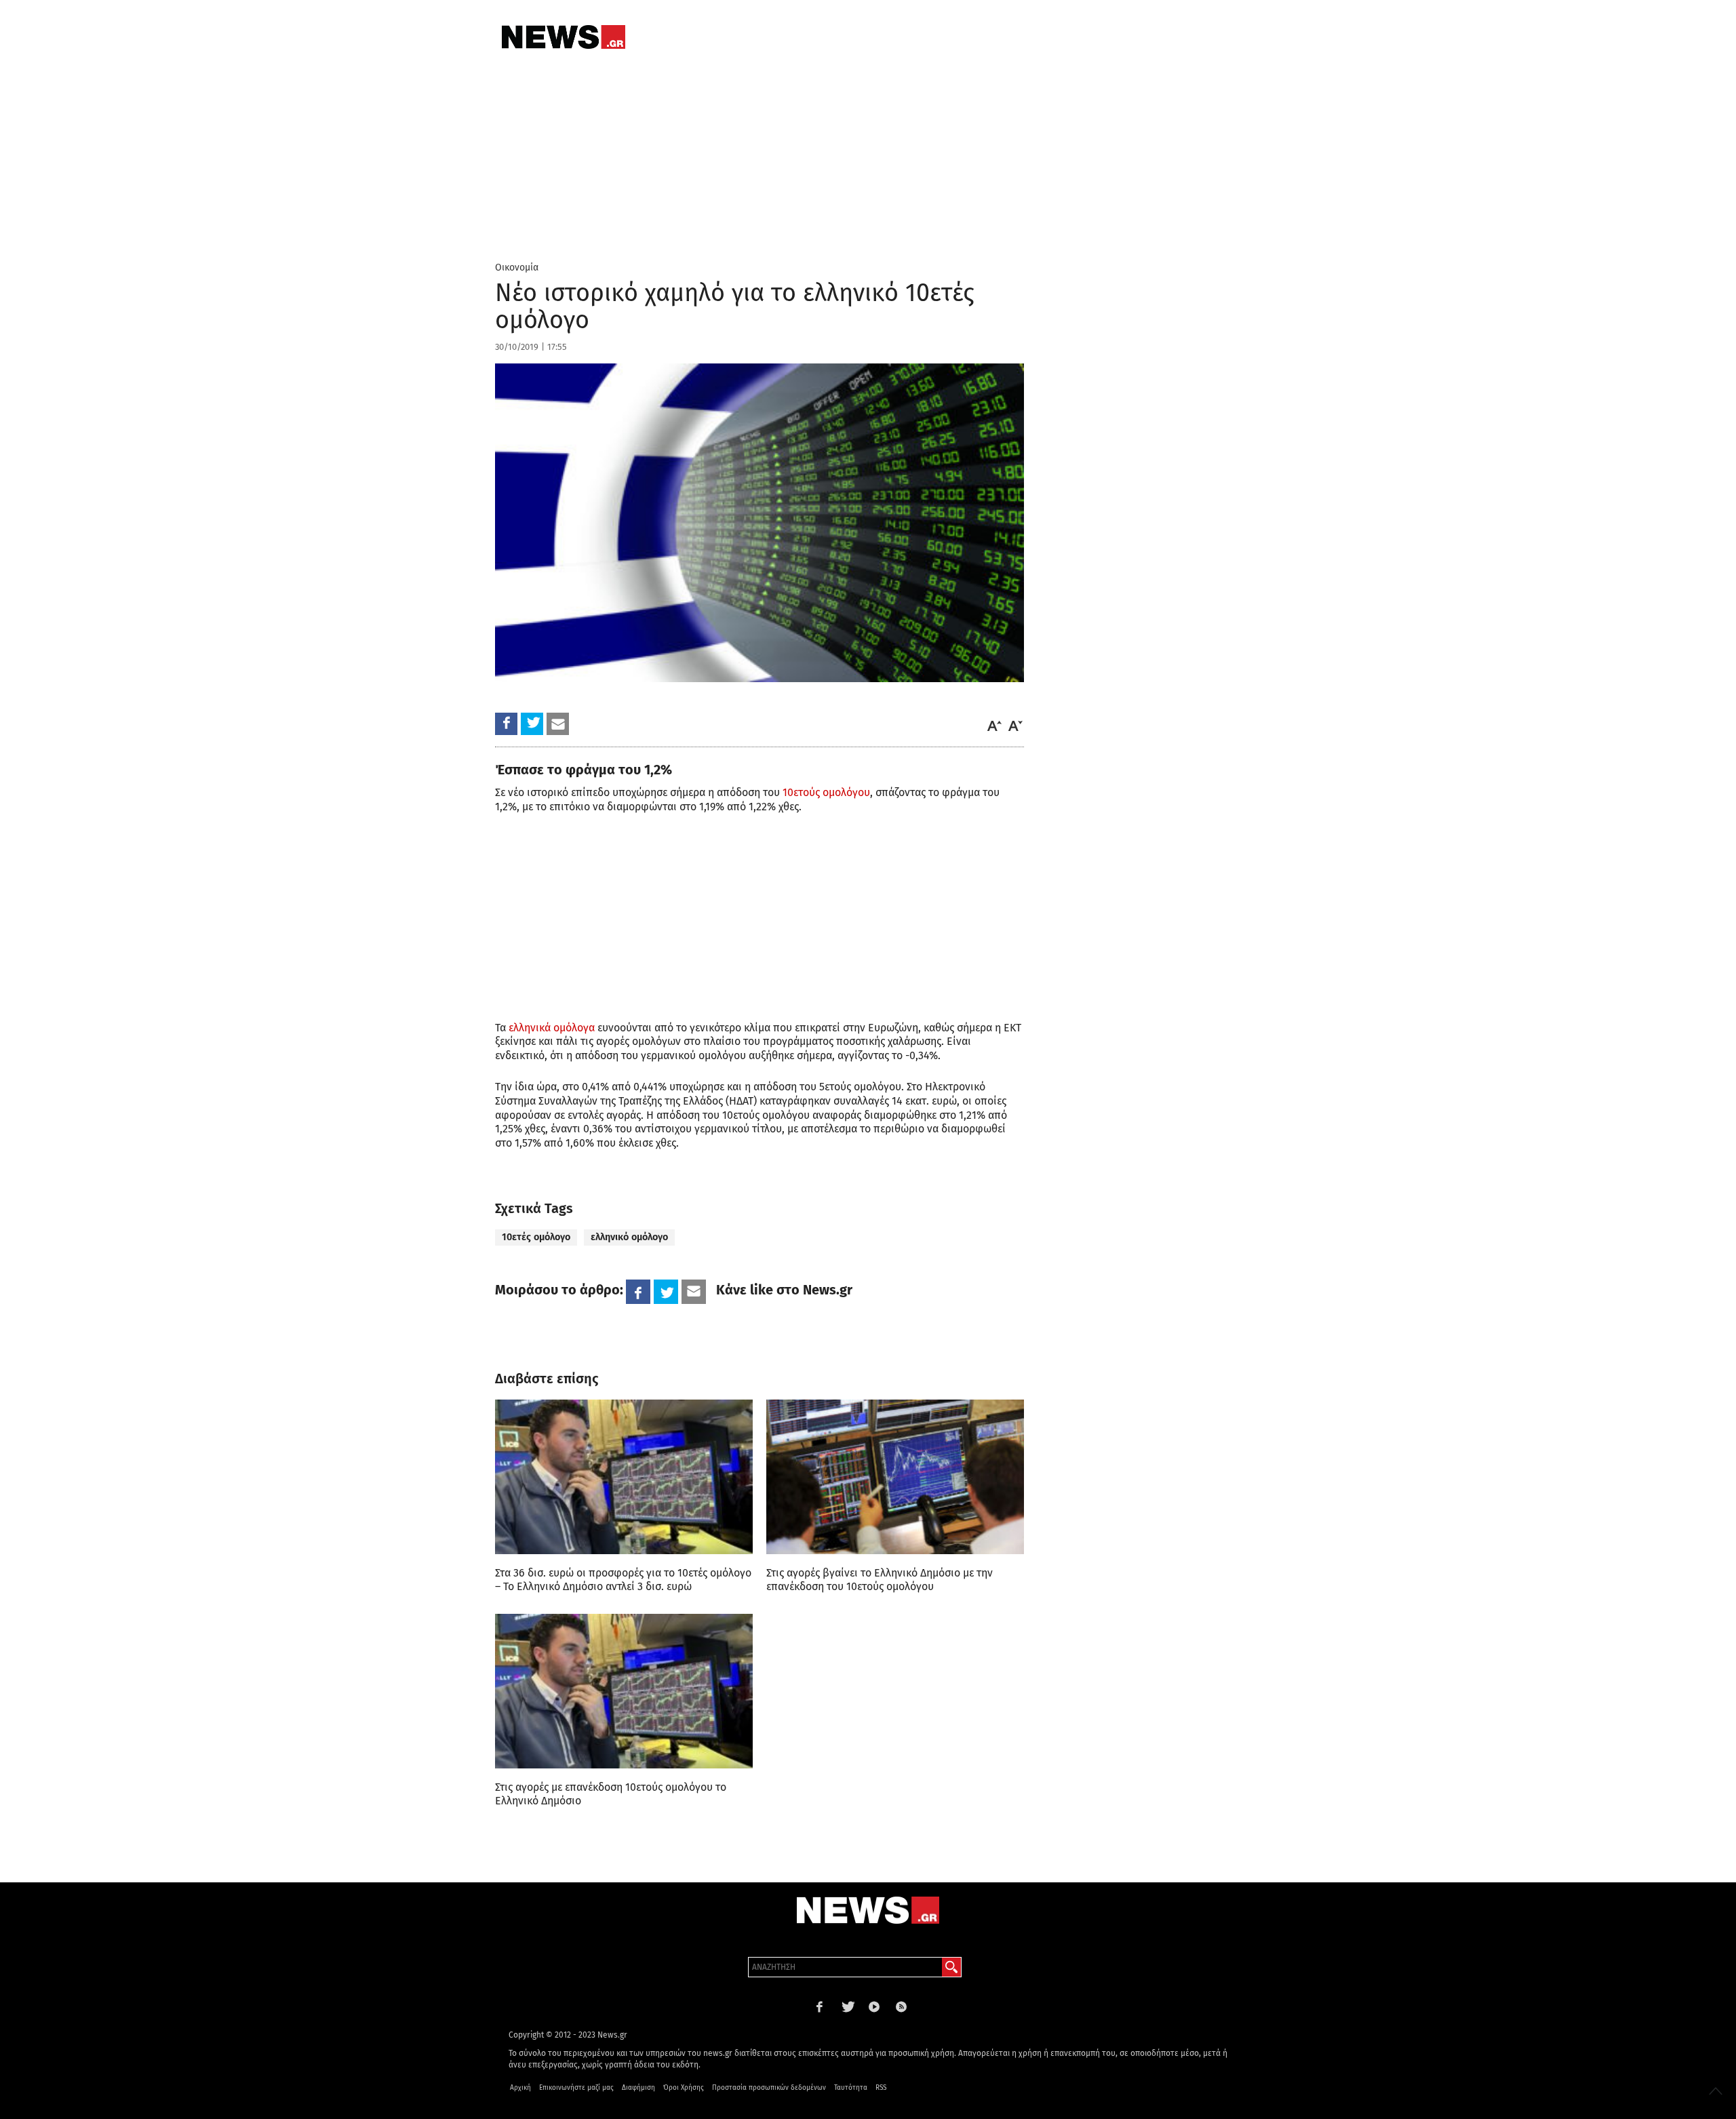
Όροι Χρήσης (684, 2088)
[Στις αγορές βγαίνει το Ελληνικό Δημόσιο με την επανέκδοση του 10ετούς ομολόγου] (895, 1477)
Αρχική (520, 2088)
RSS (881, 2088)
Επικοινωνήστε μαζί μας (576, 2088)
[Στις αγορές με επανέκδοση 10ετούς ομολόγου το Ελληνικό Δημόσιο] (624, 1691)
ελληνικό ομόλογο (629, 1237)
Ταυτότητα (851, 2088)
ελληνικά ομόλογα (552, 1028)
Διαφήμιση (638, 2088)
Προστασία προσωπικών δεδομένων (769, 2088)
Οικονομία (517, 268)
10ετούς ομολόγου (826, 792)
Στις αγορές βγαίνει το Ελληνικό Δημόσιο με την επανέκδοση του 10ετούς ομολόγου (880, 1580)
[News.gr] (564, 37)
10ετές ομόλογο (536, 1237)
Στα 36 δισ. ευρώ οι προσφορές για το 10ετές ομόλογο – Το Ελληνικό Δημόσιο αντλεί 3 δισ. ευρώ (623, 1580)
